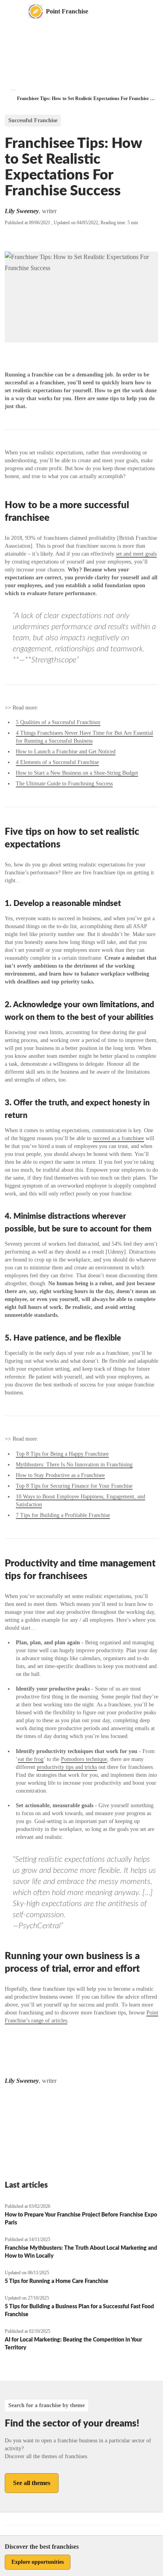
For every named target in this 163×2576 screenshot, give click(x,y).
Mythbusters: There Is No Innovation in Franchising (74, 1465)
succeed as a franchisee (118, 1138)
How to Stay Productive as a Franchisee (60, 1475)
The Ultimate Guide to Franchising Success (64, 784)
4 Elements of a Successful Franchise (57, 762)
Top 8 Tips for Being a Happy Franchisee (62, 1454)
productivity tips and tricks (67, 1767)
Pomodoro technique (84, 1759)
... (13, 88)
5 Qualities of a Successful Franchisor (58, 722)
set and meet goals (136, 554)
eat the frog (31, 1759)
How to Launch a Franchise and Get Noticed (66, 752)
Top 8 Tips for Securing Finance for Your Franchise (74, 1486)
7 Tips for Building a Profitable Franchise (63, 1515)
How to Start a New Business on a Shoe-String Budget (77, 773)
